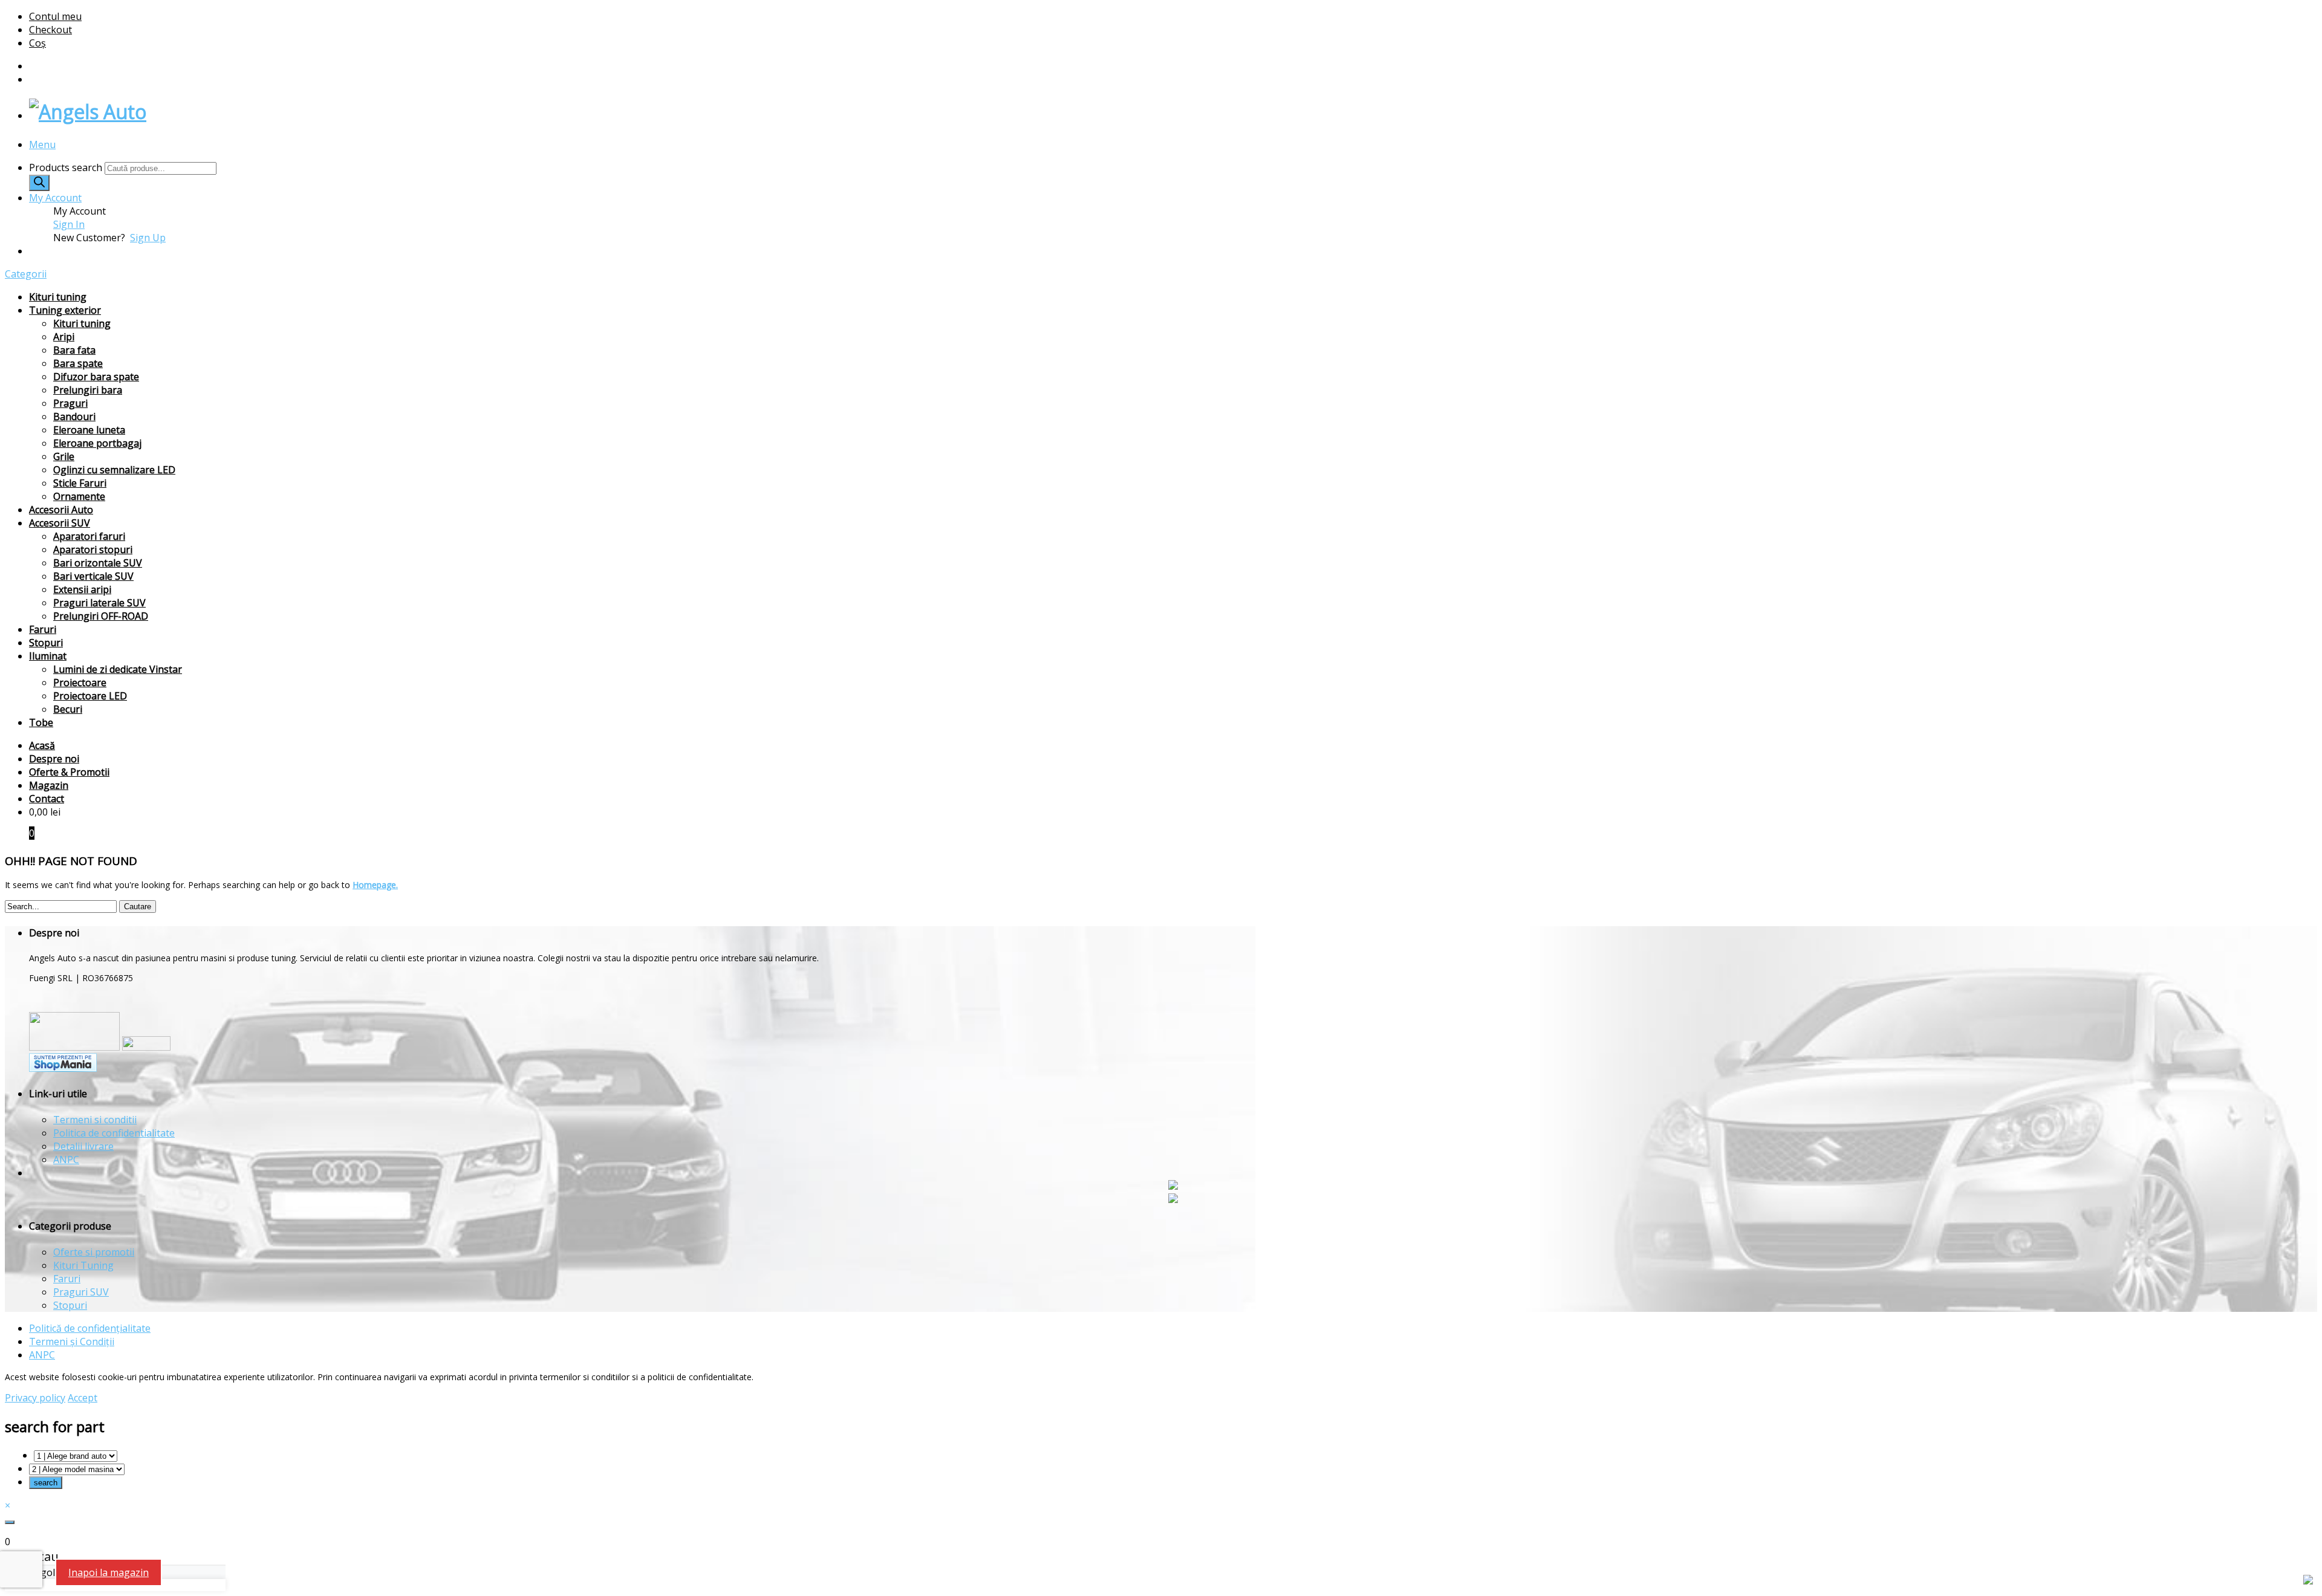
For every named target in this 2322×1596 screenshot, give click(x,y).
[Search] (39, 183)
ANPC (66, 1160)
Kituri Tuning (83, 1265)
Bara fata (74, 350)
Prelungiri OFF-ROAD (101, 616)
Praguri (70, 403)
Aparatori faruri (89, 536)
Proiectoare (80, 683)
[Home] (88, 112)
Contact (47, 799)
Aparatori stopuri (93, 550)
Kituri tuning (58, 297)
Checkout (50, 30)
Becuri (68, 709)
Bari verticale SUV (93, 576)
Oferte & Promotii (69, 772)
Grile (64, 456)
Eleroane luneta (89, 430)
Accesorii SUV (60, 523)
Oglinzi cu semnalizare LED (114, 470)
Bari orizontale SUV (98, 563)
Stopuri (46, 643)
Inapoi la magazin (109, 1572)
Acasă (42, 745)
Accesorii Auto (61, 510)
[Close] (10, 1522)
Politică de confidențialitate (90, 1328)
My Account (55, 198)
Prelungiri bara (88, 390)
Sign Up (148, 238)
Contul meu (55, 16)
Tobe (41, 722)
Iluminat (48, 656)
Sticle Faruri (80, 483)
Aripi (64, 337)
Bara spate (78, 363)
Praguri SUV (81, 1292)
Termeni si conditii (95, 1120)
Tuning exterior (65, 310)
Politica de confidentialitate (114, 1133)
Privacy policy (35, 1398)
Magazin (49, 785)
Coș (37, 43)
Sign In (69, 224)
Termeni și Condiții (72, 1341)
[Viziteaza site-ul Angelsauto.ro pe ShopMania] (63, 1069)
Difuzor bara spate (96, 377)
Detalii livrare (83, 1146)
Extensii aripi (82, 589)
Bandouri (74, 417)
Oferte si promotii (94, 1252)
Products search (67, 167)
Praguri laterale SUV (99, 603)
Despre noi (54, 759)
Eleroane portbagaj (97, 443)
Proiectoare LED (90, 696)
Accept (83, 1398)
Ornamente (79, 496)
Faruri (43, 629)
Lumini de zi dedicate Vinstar (118, 669)
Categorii (26, 274)
